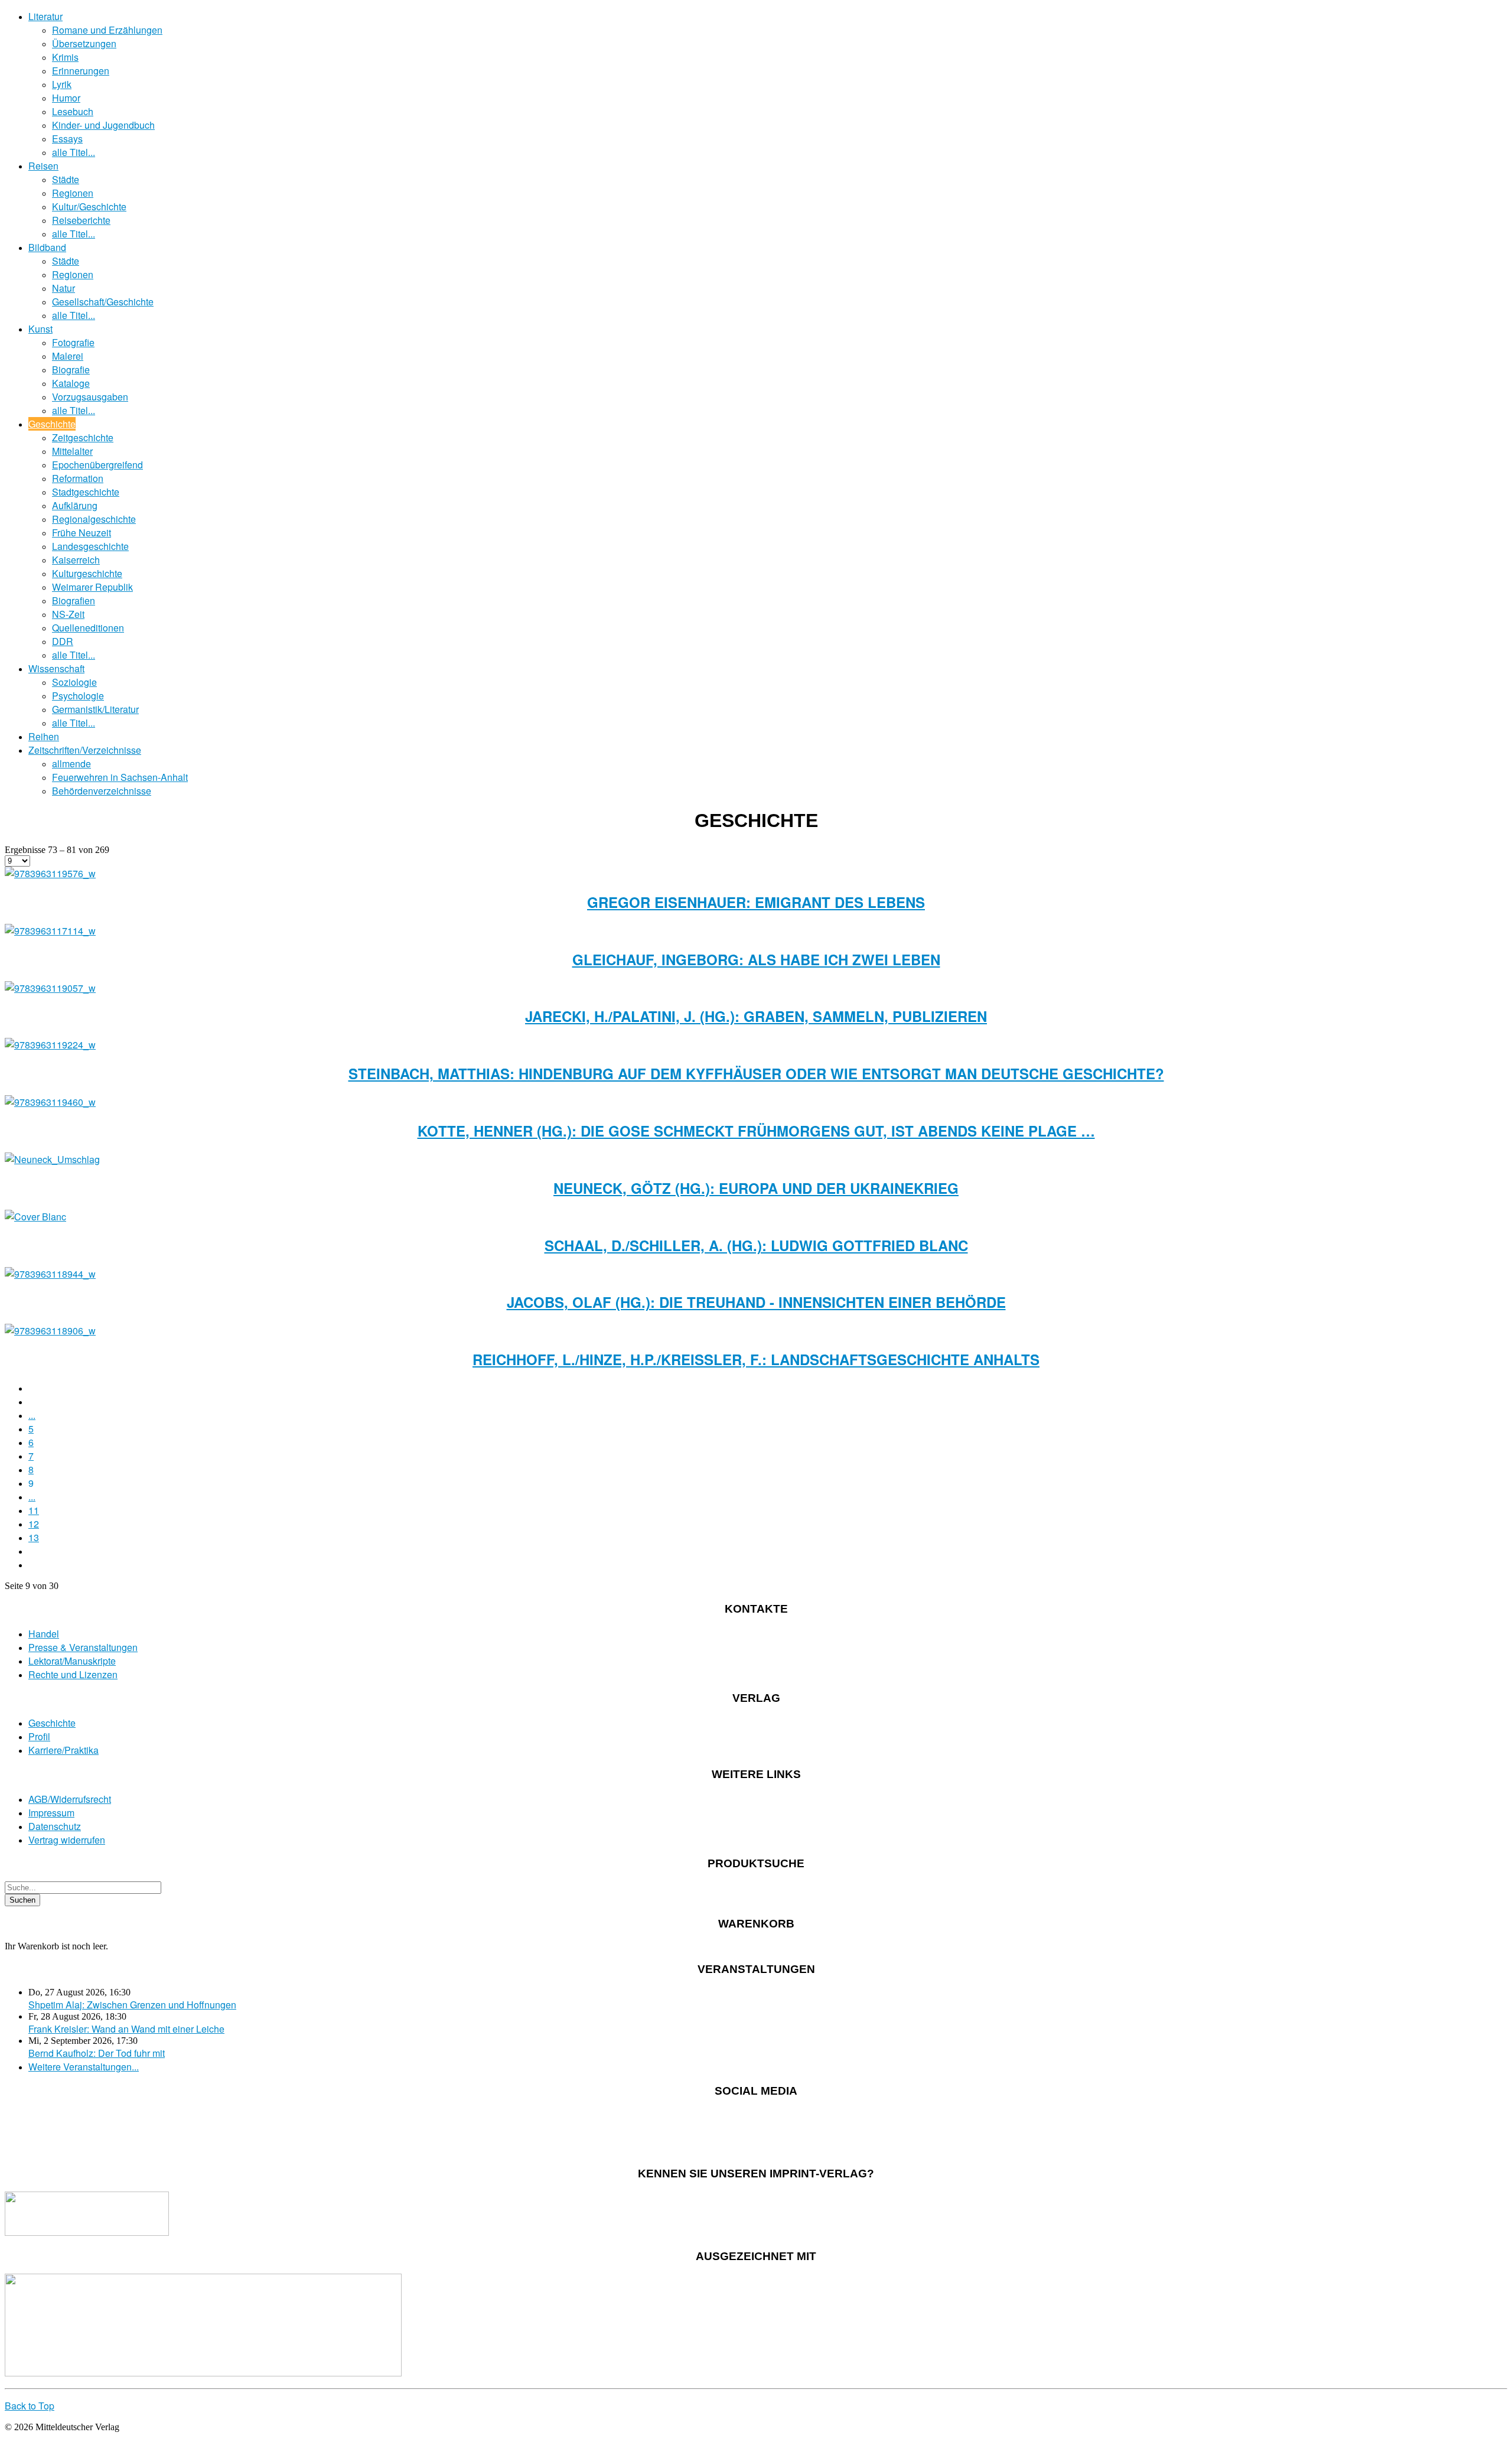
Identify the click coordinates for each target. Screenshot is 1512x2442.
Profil (39, 1736)
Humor (66, 98)
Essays (67, 139)
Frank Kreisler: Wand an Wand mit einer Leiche (126, 2029)
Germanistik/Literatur (95, 709)
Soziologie (74, 682)
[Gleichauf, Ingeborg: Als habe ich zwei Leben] (50, 931)
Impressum (51, 1813)
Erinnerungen (81, 71)
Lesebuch (73, 111)
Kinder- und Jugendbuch (103, 125)
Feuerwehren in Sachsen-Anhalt (120, 777)
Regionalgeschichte (94, 519)
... (32, 1415)
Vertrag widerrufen (67, 1840)
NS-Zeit (68, 614)
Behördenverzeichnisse (102, 791)
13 (34, 1537)
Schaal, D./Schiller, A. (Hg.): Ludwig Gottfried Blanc (756, 1245)
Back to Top (30, 2406)
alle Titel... (74, 152)
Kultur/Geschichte (89, 206)
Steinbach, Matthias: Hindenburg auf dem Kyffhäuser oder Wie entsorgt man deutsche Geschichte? (756, 1073)
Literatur (45, 16)
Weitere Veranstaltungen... (84, 2067)
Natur (63, 288)
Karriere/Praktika (63, 1750)
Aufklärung (75, 505)
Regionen (73, 193)
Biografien (74, 600)
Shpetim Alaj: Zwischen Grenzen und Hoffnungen (132, 2005)
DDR (63, 641)
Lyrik (62, 84)
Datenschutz (55, 1826)
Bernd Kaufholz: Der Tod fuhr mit (97, 2053)
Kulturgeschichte (87, 573)
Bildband (47, 247)
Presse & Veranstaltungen (83, 1647)
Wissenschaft (56, 668)
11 (34, 1510)
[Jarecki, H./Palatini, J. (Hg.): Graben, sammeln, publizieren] (50, 988)
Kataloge (71, 383)
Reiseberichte (81, 220)
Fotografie (73, 342)
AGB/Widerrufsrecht (70, 1799)
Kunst (40, 329)
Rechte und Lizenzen (73, 1674)
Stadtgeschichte (86, 492)
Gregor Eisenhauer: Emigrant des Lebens (756, 902)
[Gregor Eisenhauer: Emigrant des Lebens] (50, 873)
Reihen (44, 736)
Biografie (71, 369)
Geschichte (52, 424)
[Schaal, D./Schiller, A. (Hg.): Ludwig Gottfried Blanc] (35, 1217)
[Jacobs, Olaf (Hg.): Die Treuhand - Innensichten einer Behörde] (50, 1274)
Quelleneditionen (88, 628)
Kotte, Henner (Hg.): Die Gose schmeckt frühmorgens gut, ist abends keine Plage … (756, 1131)
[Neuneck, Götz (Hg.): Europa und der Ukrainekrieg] (52, 1159)
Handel (44, 1634)
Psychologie (78, 696)
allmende (71, 763)
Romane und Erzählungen (107, 30)
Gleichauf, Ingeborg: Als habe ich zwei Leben (756, 959)
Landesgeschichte (90, 546)
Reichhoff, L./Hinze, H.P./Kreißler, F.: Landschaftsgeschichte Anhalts (756, 1359)
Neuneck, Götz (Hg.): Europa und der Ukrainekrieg (756, 1188)
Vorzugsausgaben (90, 397)
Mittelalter (72, 451)
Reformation (78, 478)
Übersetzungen (84, 43)
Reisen (43, 166)
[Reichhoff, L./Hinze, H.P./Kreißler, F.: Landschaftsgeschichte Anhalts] (50, 1331)
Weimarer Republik (92, 587)
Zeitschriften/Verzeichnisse (85, 750)
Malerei (68, 356)
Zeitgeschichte (83, 437)
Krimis (65, 57)
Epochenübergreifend (97, 465)
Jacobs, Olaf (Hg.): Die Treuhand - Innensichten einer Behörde (756, 1302)
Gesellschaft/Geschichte (103, 302)
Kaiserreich (76, 560)
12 (34, 1524)
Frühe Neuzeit (82, 533)
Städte (66, 179)
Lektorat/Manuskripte (72, 1661)
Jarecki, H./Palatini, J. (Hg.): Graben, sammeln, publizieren (756, 1016)
